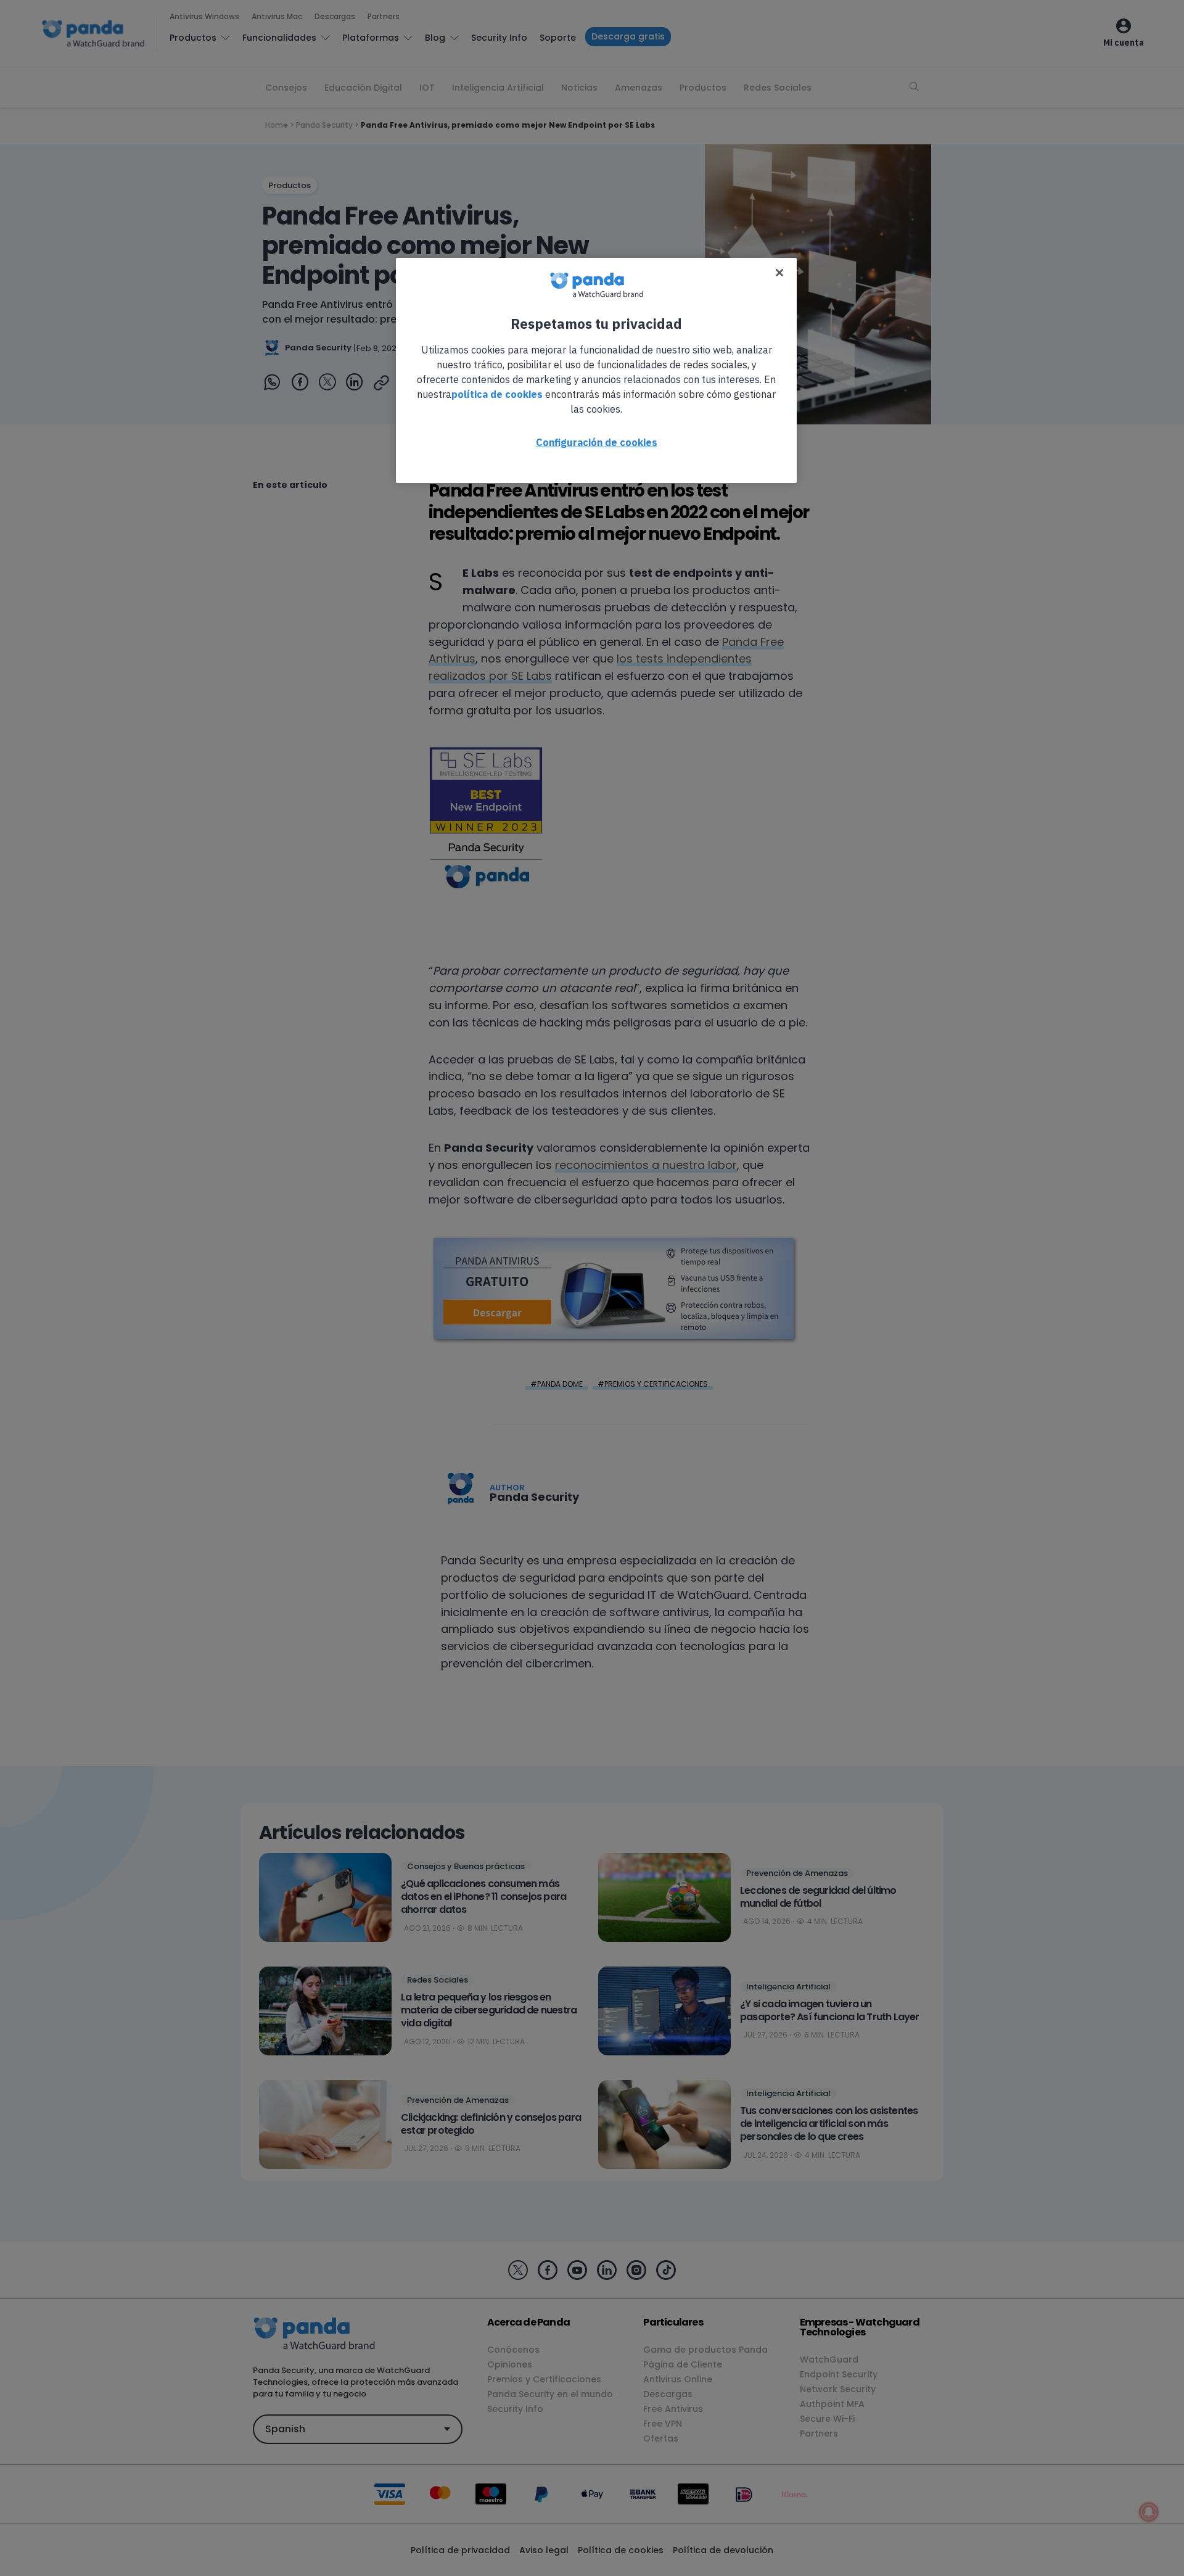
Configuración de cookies (597, 442)
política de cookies (497, 394)
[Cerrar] (779, 273)
